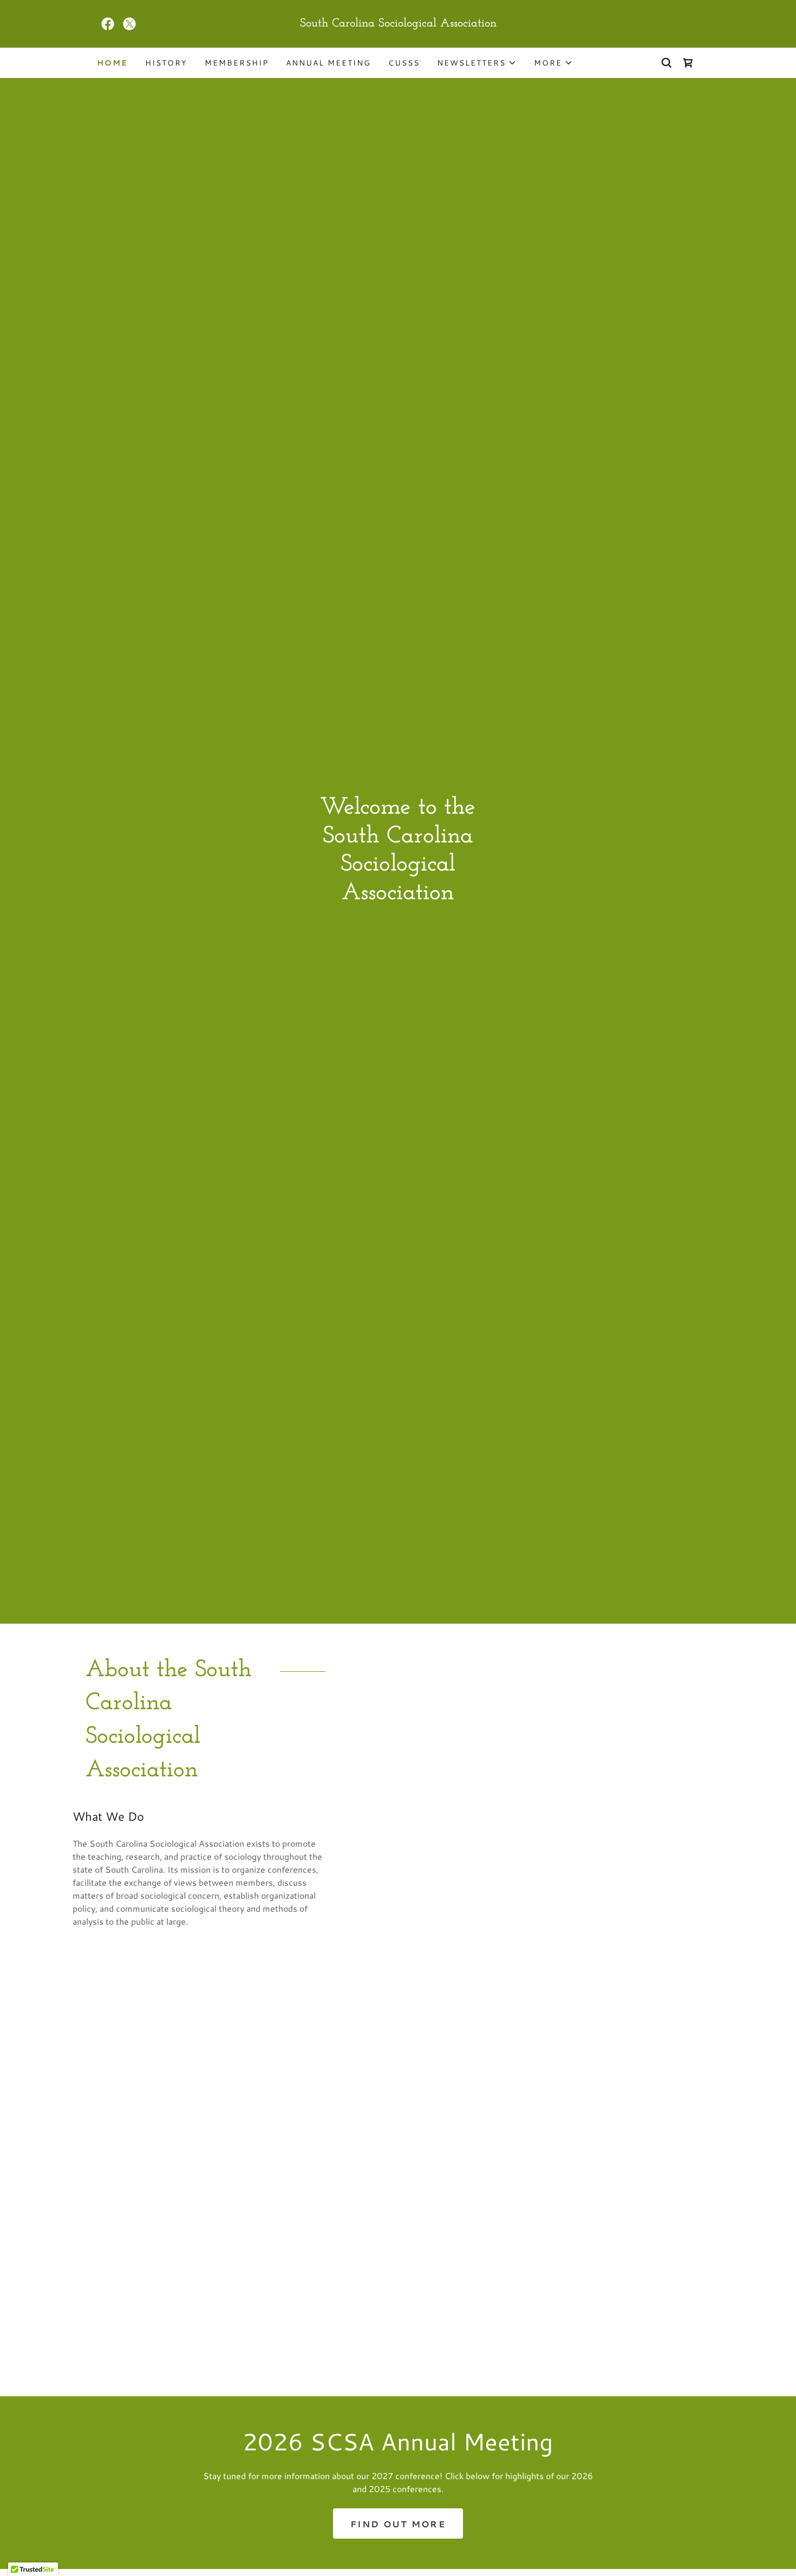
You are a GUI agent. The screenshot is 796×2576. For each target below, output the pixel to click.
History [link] (166, 63)
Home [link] (112, 63)
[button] (477, 63)
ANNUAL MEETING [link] (328, 63)
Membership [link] (237, 63)
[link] (108, 24)
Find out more (398, 2524)
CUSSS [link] (404, 63)
